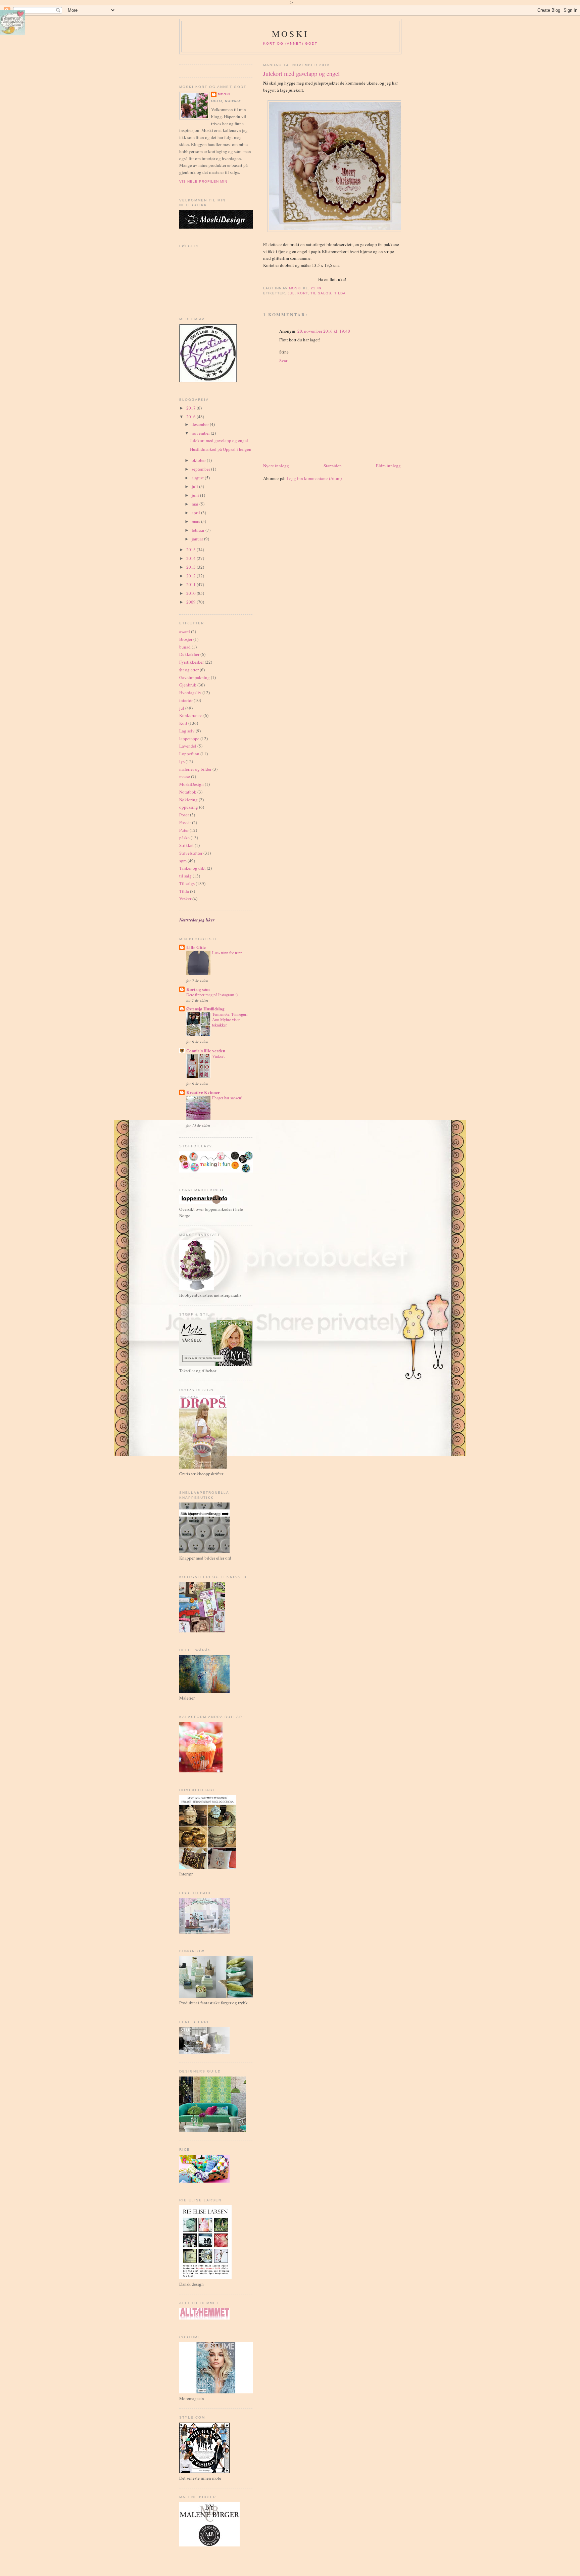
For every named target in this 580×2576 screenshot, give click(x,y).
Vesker (185, 899)
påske (184, 838)
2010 (191, 593)
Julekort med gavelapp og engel (219, 440)
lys (182, 761)
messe (185, 776)
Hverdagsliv (190, 693)
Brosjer (186, 639)
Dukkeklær (189, 654)
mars (196, 521)
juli (195, 486)
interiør (186, 700)
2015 (191, 550)
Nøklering (188, 800)
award (185, 631)
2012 (191, 576)
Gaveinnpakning (195, 677)
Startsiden (333, 466)
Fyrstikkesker (191, 662)
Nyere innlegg (276, 466)
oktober (199, 460)
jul (291, 293)
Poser (184, 815)
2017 (191, 408)
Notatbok (188, 792)
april (196, 513)
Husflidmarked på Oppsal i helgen (221, 449)
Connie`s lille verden (206, 1051)
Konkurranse (191, 715)
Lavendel (188, 746)
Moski (290, 34)
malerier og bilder (195, 769)
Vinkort (218, 1056)
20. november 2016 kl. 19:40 (324, 331)
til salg (185, 876)
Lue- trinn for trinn (227, 953)
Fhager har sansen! (227, 1098)
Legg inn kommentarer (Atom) (314, 478)
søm (183, 861)
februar (199, 530)
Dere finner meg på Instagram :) (212, 995)
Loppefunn (189, 754)
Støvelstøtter (191, 853)
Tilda (340, 293)
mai (196, 504)
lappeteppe (189, 738)
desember (201, 424)
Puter (184, 830)
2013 (191, 567)
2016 (191, 417)
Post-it (185, 822)
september (201, 469)
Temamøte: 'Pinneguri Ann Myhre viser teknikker (230, 1019)
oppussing (189, 807)
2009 (191, 602)
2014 (191, 558)
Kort (303, 293)
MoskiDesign (191, 784)
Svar (283, 361)
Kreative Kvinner (203, 1092)
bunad (185, 647)
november (201, 433)
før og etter (189, 670)
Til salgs (321, 293)
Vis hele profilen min (203, 181)
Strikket (186, 845)
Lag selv (187, 731)
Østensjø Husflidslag (205, 1009)
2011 (191, 584)
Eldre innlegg (388, 466)
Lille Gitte (196, 947)
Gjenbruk (188, 685)
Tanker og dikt (192, 868)
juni (196, 495)
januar (198, 539)
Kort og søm (198, 989)
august (198, 478)
